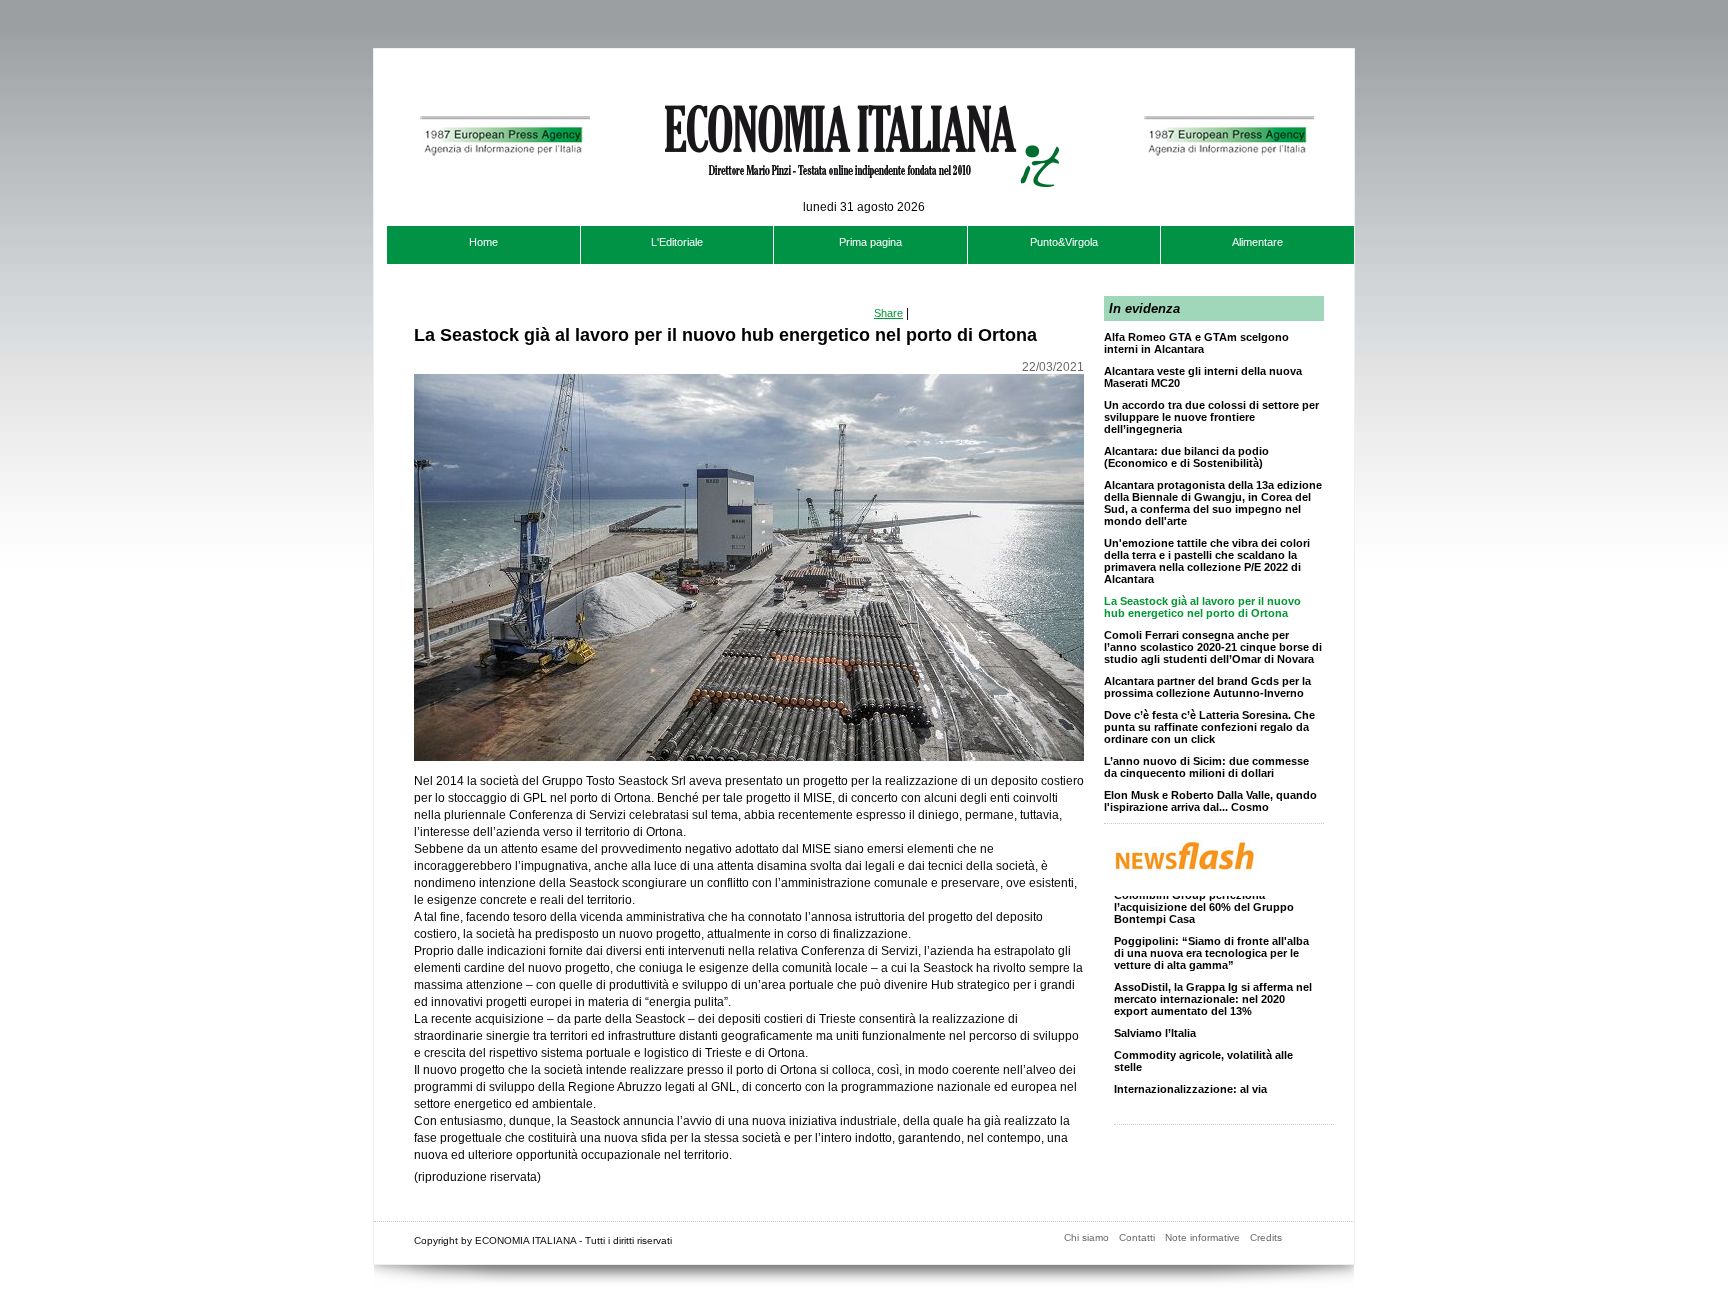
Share (888, 313)
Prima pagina (870, 242)
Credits (1266, 1237)
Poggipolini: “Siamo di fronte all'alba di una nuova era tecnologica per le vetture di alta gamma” (1211, 943)
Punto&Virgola (1064, 242)
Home (483, 242)
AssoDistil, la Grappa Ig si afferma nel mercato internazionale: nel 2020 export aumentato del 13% (1213, 989)
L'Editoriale (677, 242)
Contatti (1137, 1237)
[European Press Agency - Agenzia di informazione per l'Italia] (502, 218)
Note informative (1202, 1237)
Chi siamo (1086, 1237)
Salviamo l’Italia (1155, 1023)
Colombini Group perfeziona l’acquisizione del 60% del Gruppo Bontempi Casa (1204, 897)
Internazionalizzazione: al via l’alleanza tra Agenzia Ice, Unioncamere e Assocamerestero (1201, 1091)
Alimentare (1257, 242)
